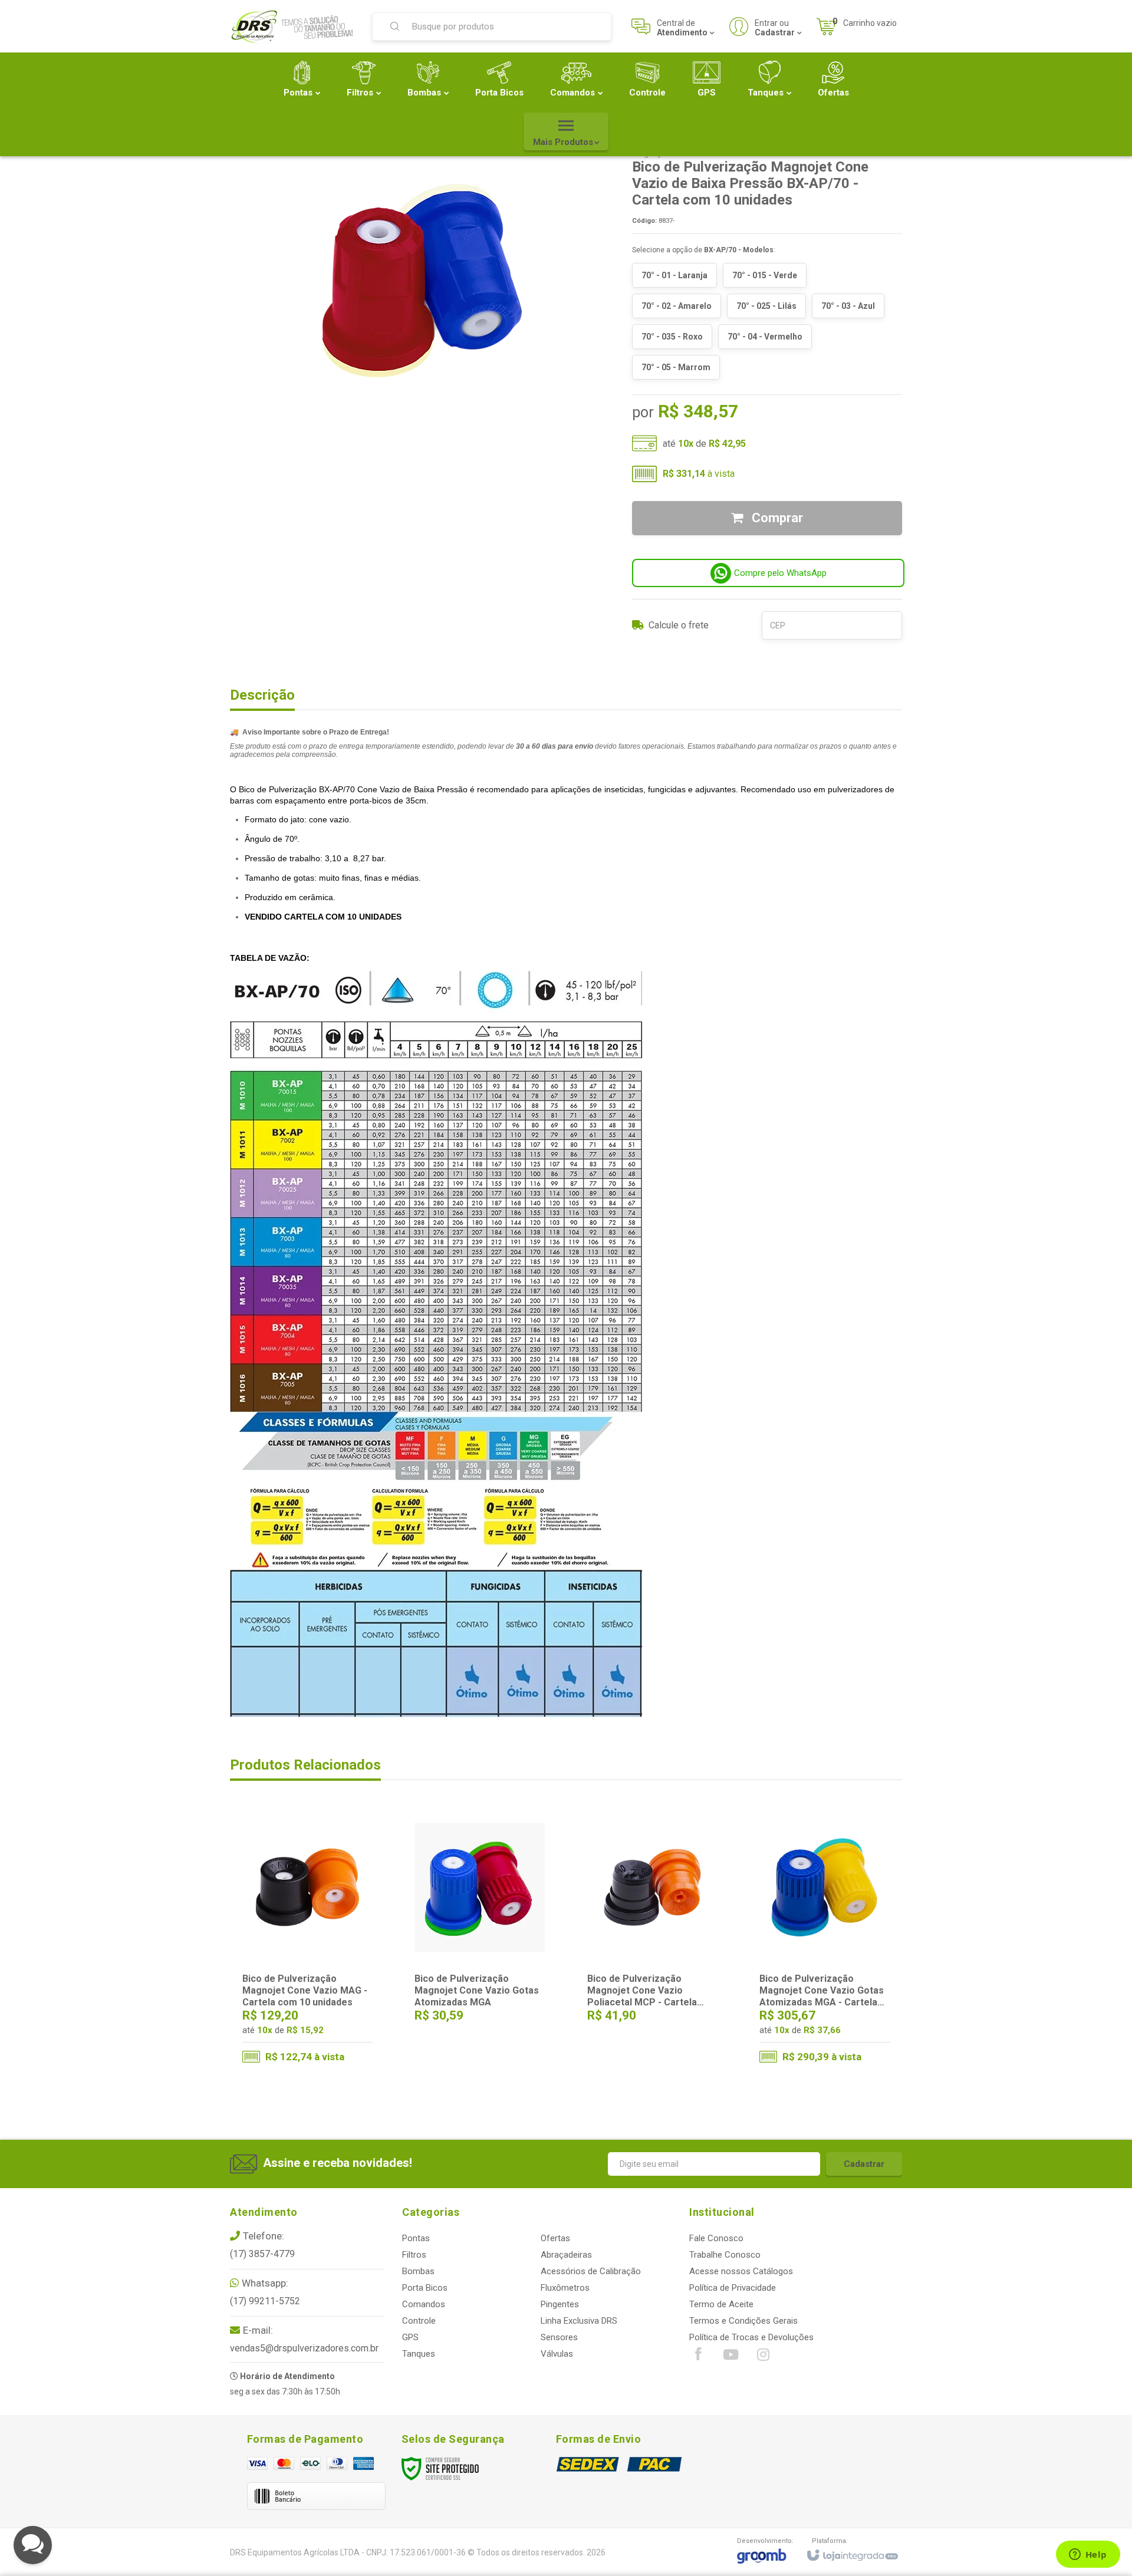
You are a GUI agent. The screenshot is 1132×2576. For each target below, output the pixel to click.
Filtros (414, 2255)
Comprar (776, 518)
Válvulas (557, 2354)
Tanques (419, 2354)
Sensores (559, 2337)
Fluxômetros (565, 2288)
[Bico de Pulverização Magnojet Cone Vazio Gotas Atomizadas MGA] (480, 1938)
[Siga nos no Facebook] (698, 2357)
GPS (410, 2337)
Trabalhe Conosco (725, 2255)
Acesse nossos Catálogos (741, 2271)
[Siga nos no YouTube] (730, 2357)
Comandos (424, 2304)
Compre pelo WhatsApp (780, 573)
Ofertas (555, 2238)
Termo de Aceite (721, 2304)
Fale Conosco (716, 2238)
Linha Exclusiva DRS (579, 2321)
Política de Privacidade (733, 2288)
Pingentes (560, 2304)
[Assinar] (864, 2164)
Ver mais (315, 2024)
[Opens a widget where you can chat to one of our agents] (1088, 2555)
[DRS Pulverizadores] (294, 27)
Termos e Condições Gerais (743, 2321)
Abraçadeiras (566, 2255)
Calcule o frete (679, 625)
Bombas (418, 2271)
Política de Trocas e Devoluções (751, 2337)
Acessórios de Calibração (591, 2271)
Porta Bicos (425, 2288)
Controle (419, 2321)
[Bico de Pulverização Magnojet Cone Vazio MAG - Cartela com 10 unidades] (307, 1942)
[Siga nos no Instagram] (763, 2357)
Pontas (416, 2238)
